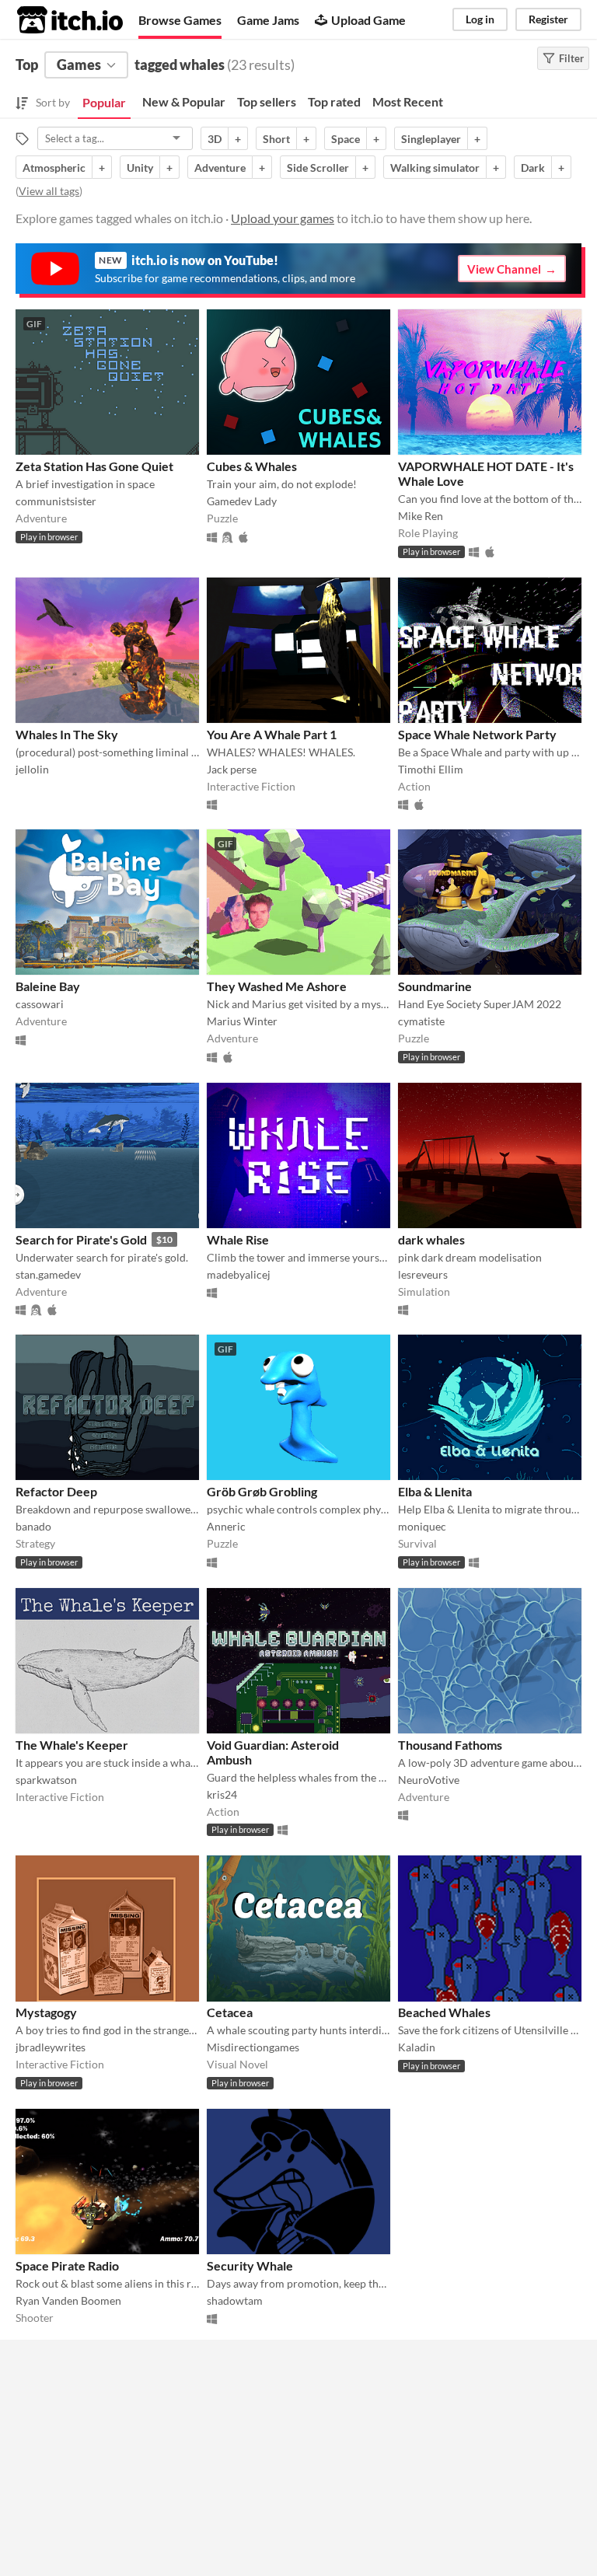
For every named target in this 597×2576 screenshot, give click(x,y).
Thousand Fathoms (450, 1745)
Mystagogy (46, 2012)
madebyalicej (239, 1274)
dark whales (431, 1239)
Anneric (226, 1526)
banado (33, 1526)
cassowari (40, 1004)
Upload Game (368, 20)
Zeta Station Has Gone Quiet (94, 466)
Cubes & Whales (252, 466)
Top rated (334, 101)
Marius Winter (242, 1021)
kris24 (222, 1794)
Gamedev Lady (242, 501)
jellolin (32, 769)
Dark (533, 168)
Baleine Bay (48, 986)
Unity (140, 168)
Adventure (220, 168)
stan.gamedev (48, 1274)
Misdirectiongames (253, 2047)
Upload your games (283, 218)
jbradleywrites (51, 2047)
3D (215, 139)
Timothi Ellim (431, 769)
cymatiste (421, 1021)
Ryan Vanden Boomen (68, 2300)
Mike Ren (421, 516)
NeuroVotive (429, 1780)
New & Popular (184, 101)
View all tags (49, 191)
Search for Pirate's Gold (81, 1239)
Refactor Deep (56, 1491)
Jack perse (232, 769)
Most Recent (408, 101)
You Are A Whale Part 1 (272, 734)
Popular (104, 102)
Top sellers (267, 101)
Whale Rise (238, 1239)
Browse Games (180, 20)
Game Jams (268, 20)
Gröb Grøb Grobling (262, 1491)
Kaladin (417, 2047)
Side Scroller (318, 168)
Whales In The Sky (67, 734)
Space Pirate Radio (67, 2265)
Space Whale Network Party (477, 734)
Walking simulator (435, 168)
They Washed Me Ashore (277, 986)
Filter (571, 58)
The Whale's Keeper (72, 1745)
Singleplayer (431, 139)
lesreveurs (423, 1274)
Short (276, 139)
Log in (480, 19)
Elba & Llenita (435, 1491)
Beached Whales (444, 2012)
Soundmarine (435, 986)
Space (346, 139)
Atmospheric (54, 168)
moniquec (422, 1526)
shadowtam (235, 2300)
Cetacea (230, 2012)
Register (548, 19)
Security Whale (250, 2265)
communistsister (56, 501)
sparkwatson (46, 1780)
